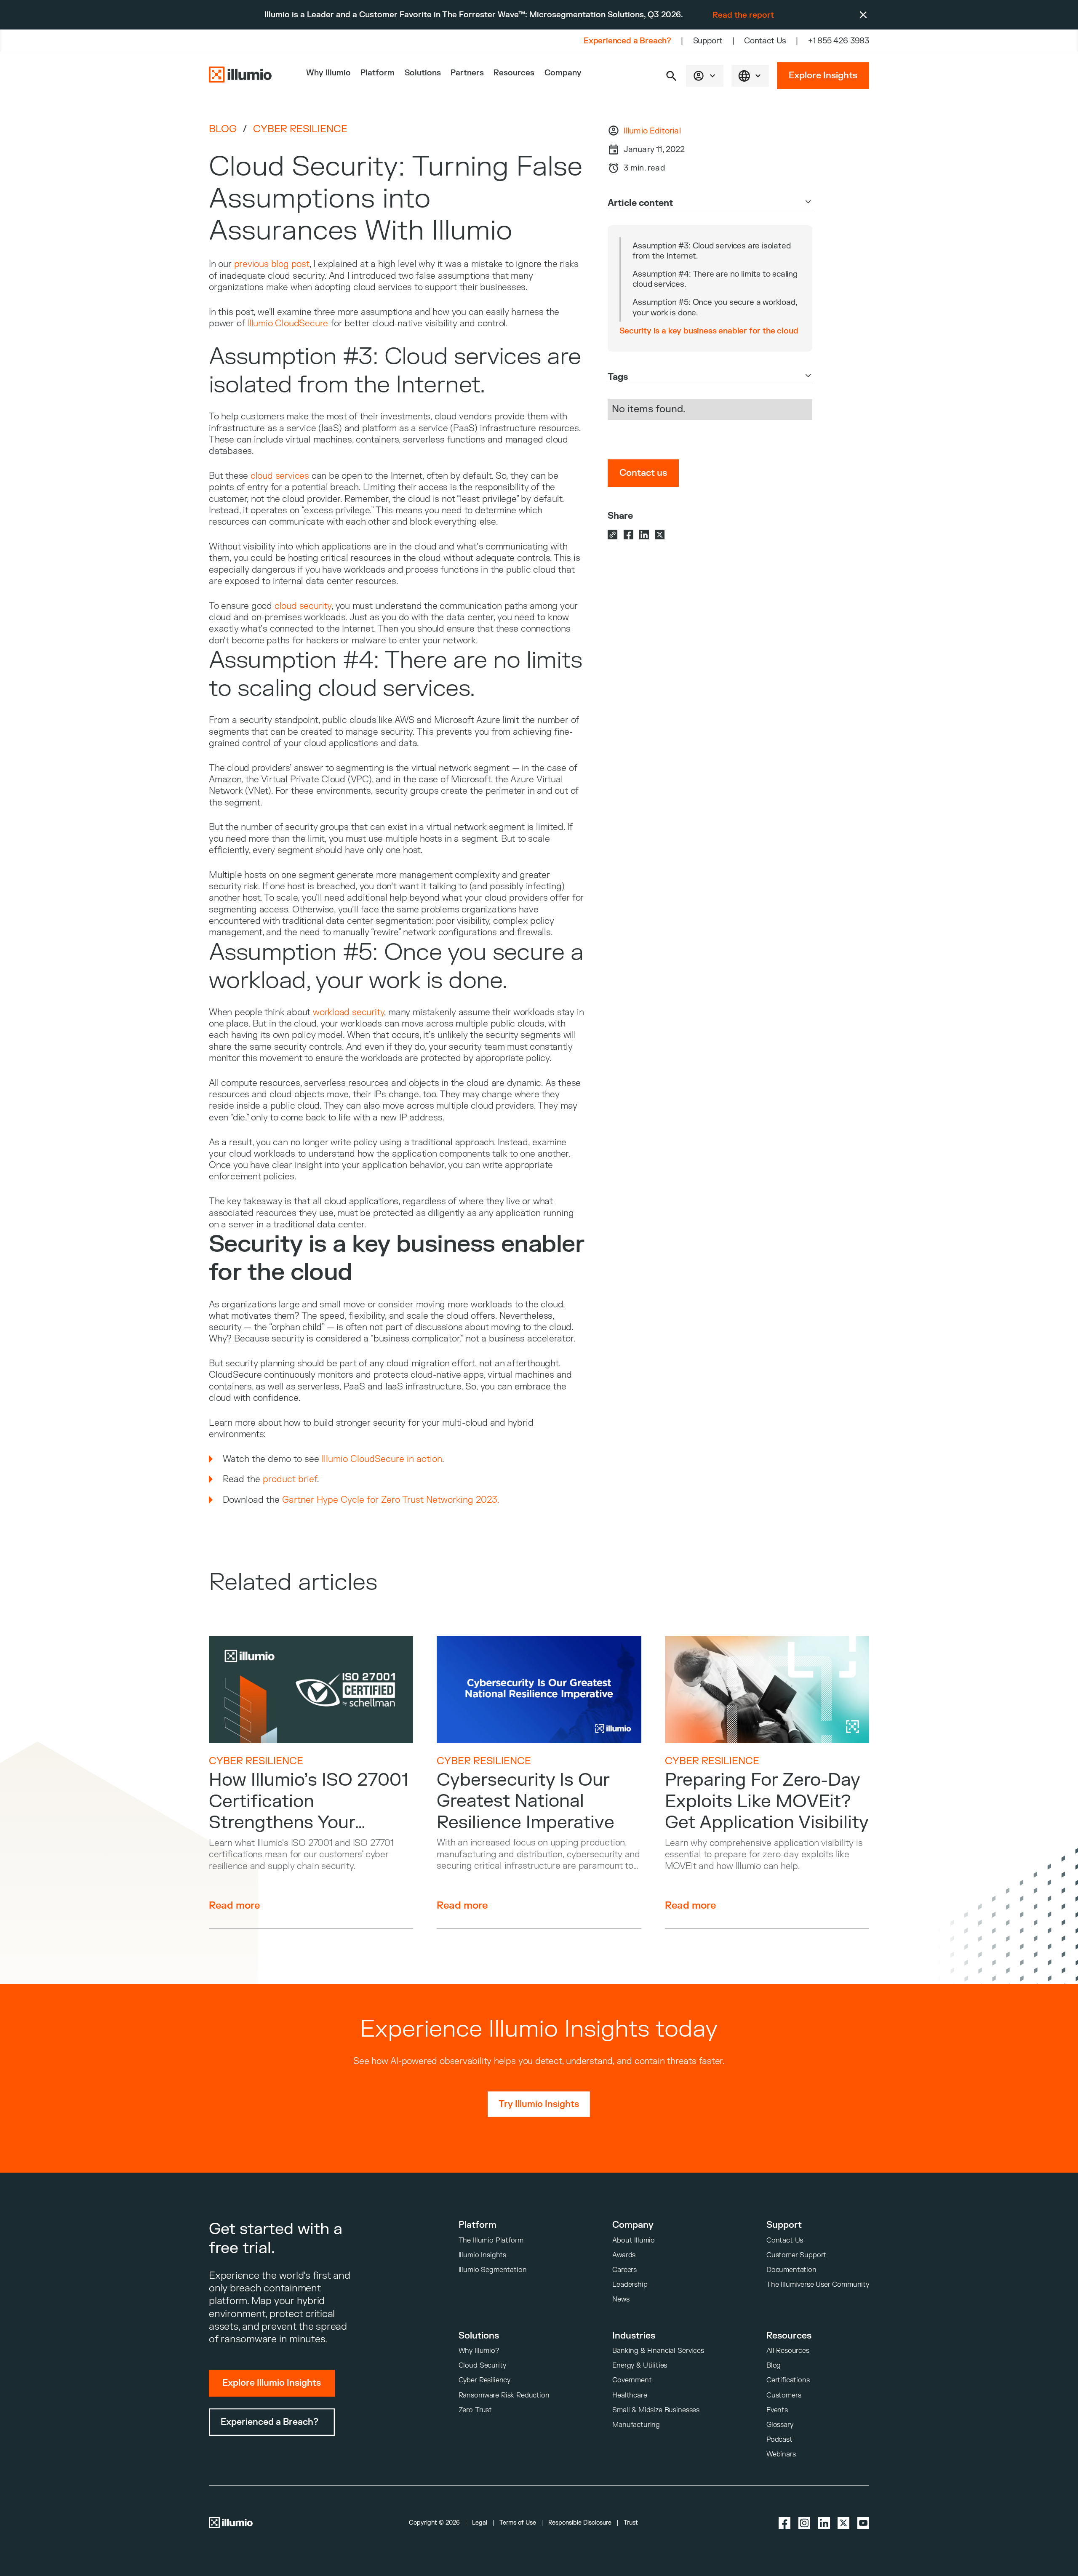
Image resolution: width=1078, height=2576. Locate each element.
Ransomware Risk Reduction (504, 2395)
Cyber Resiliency (484, 2380)
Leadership (630, 2284)
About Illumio (634, 2240)
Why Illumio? (479, 2351)
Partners (467, 73)
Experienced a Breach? (627, 41)
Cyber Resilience (300, 129)
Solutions (423, 73)
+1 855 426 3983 (839, 41)
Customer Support (796, 2255)
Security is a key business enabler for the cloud (709, 331)
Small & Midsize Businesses (656, 2410)
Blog (223, 129)
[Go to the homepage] (240, 76)
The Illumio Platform (491, 2240)
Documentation (791, 2270)
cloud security (303, 606)
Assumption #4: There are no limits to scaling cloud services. (715, 279)
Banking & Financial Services (658, 2351)
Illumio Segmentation (493, 2270)
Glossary (780, 2425)
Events (777, 2410)
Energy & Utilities (640, 2365)
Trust (631, 2523)
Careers (624, 2270)
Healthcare (630, 2395)
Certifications (788, 2380)
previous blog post (272, 264)
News (621, 2299)
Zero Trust (475, 2410)
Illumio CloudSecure (288, 324)
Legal (480, 2523)
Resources (514, 73)
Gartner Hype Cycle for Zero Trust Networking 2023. (391, 1500)
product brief (290, 1479)
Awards (624, 2255)
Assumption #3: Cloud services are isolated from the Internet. (711, 251)
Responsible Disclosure (580, 2523)
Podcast (779, 2439)
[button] (671, 76)
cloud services (280, 476)
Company (563, 73)
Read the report (743, 15)
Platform (378, 73)
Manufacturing (636, 2425)
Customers (784, 2395)
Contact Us (765, 41)
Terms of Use (518, 2523)
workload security (348, 1012)
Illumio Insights (482, 2255)
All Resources (788, 2351)
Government (632, 2380)
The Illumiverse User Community (818, 2284)
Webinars (781, 2454)
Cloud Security (482, 2365)
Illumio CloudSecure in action (382, 1459)
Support (708, 41)
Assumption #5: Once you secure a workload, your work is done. (715, 307)
